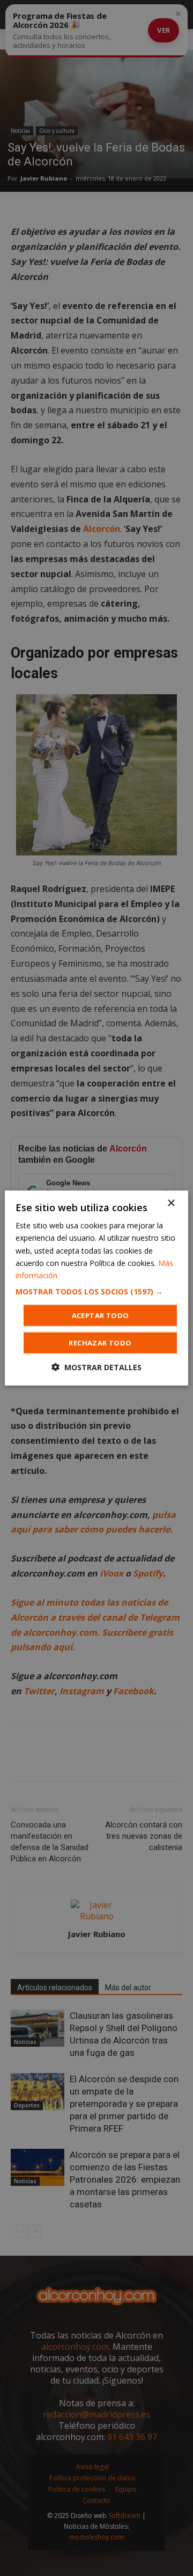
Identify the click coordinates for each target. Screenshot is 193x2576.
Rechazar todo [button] (100, 1342)
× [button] (171, 1203)
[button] (96, 1291)
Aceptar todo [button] (101, 1315)
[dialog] (96, 1288)
